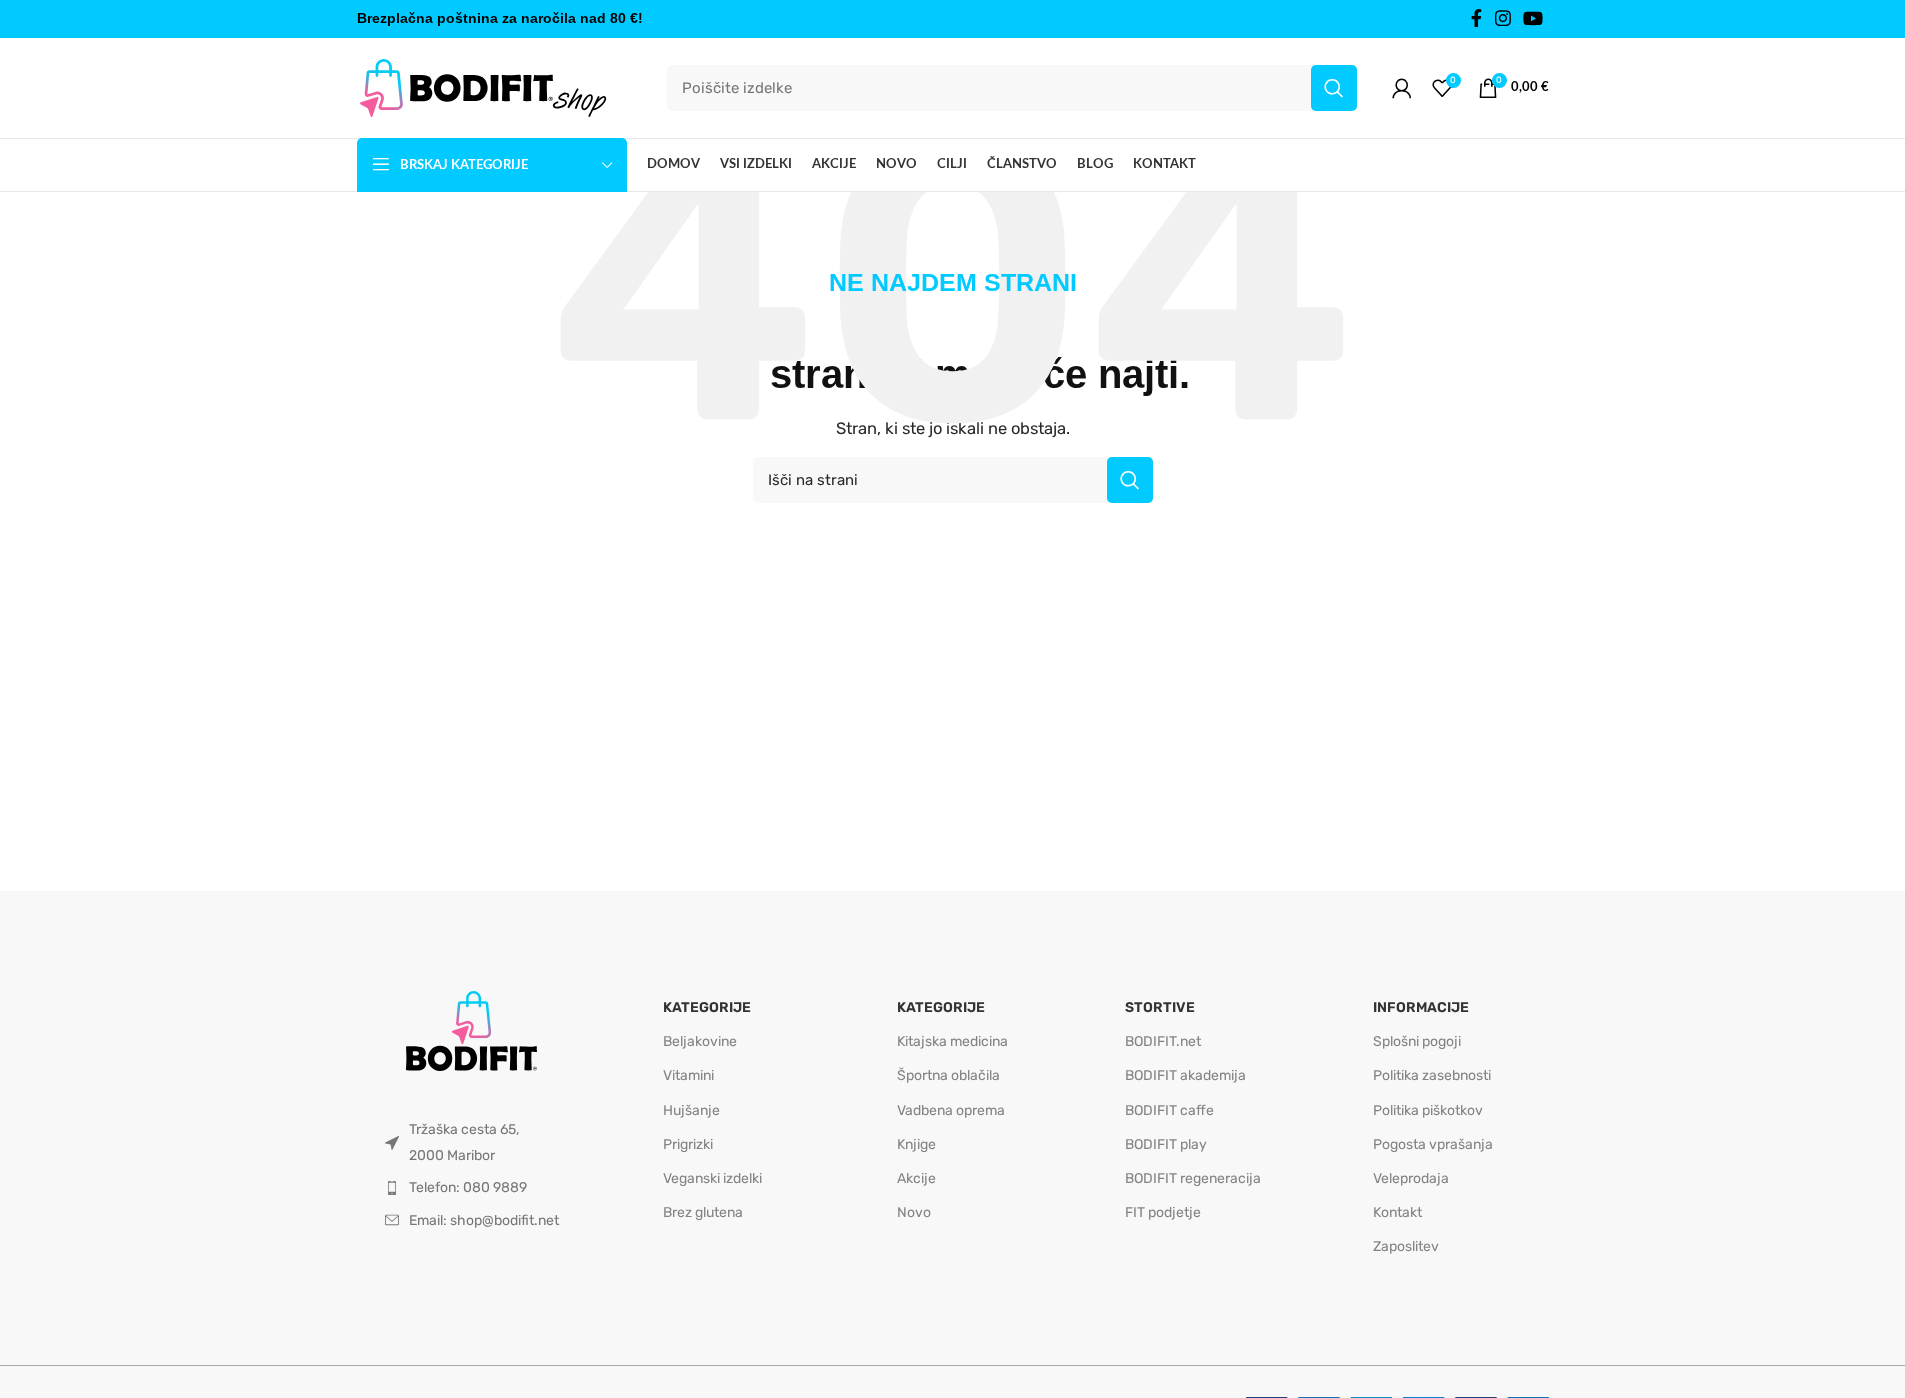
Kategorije (707, 1007)
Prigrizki (688, 1144)
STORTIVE (1160, 1007)
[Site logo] (482, 87)
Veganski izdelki (712, 1178)
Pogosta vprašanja (1433, 1144)
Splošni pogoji (1417, 1041)
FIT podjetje (1163, 1212)
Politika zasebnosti (1432, 1075)
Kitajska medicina (952, 1041)
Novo (914, 1212)
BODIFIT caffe (1169, 1110)
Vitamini (688, 1075)
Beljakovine (700, 1041)
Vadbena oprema (951, 1110)
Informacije (1421, 1007)
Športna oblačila (948, 1075)
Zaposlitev (1406, 1246)
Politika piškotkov (1428, 1110)
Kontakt (1397, 1212)
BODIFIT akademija (1185, 1075)
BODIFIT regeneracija (1193, 1178)
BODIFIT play (1166, 1144)
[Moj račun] (1402, 88)
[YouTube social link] (1533, 19)
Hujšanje (691, 1110)
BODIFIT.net (1163, 1041)
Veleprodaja (1411, 1178)
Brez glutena (703, 1212)
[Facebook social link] (1477, 19)
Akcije (916, 1178)
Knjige (916, 1144)
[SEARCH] (1334, 88)
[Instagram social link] (1503, 19)
